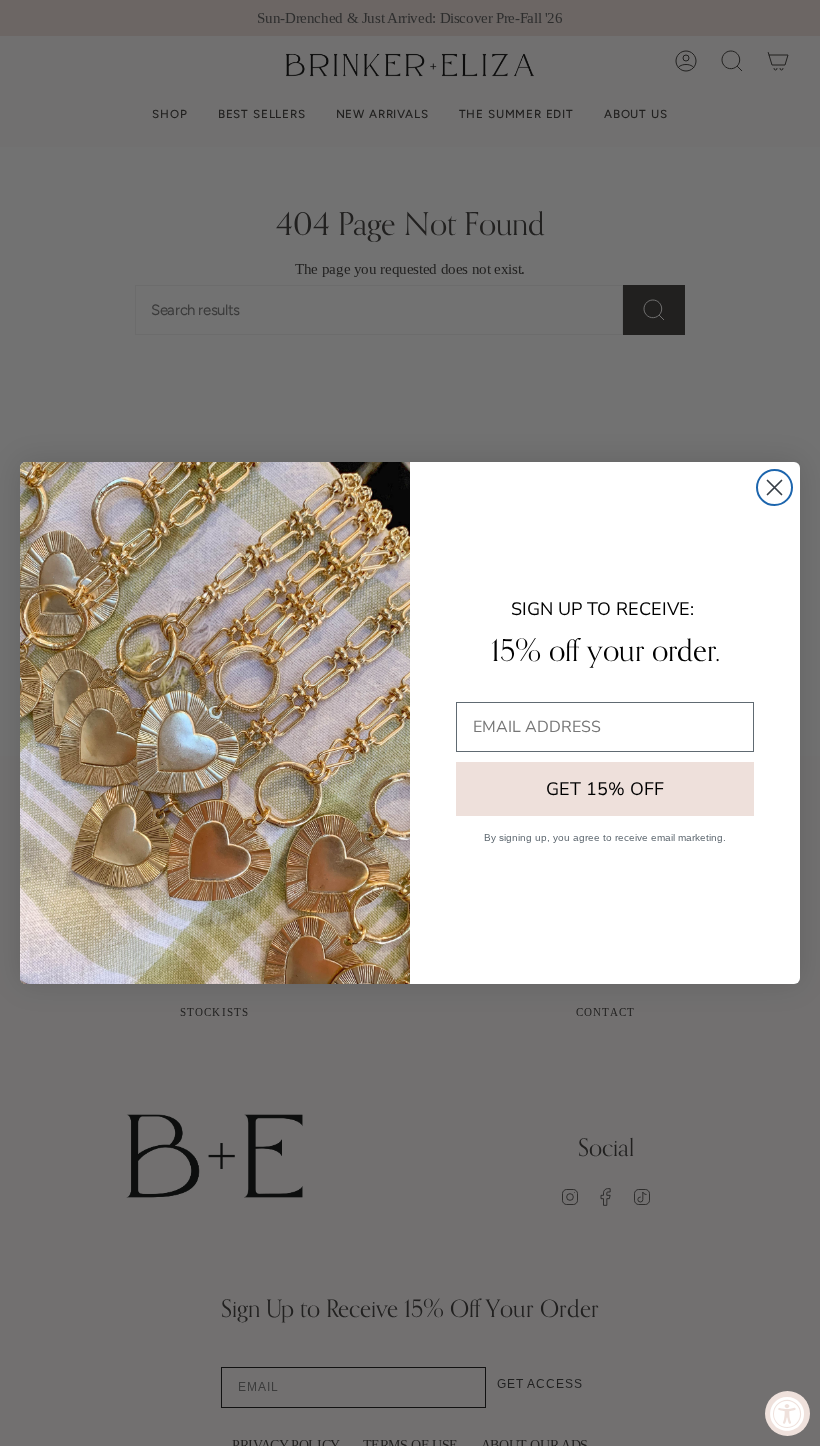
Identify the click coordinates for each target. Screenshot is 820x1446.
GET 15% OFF (605, 789)
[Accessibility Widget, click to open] (787, 1413)
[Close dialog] (774, 487)
